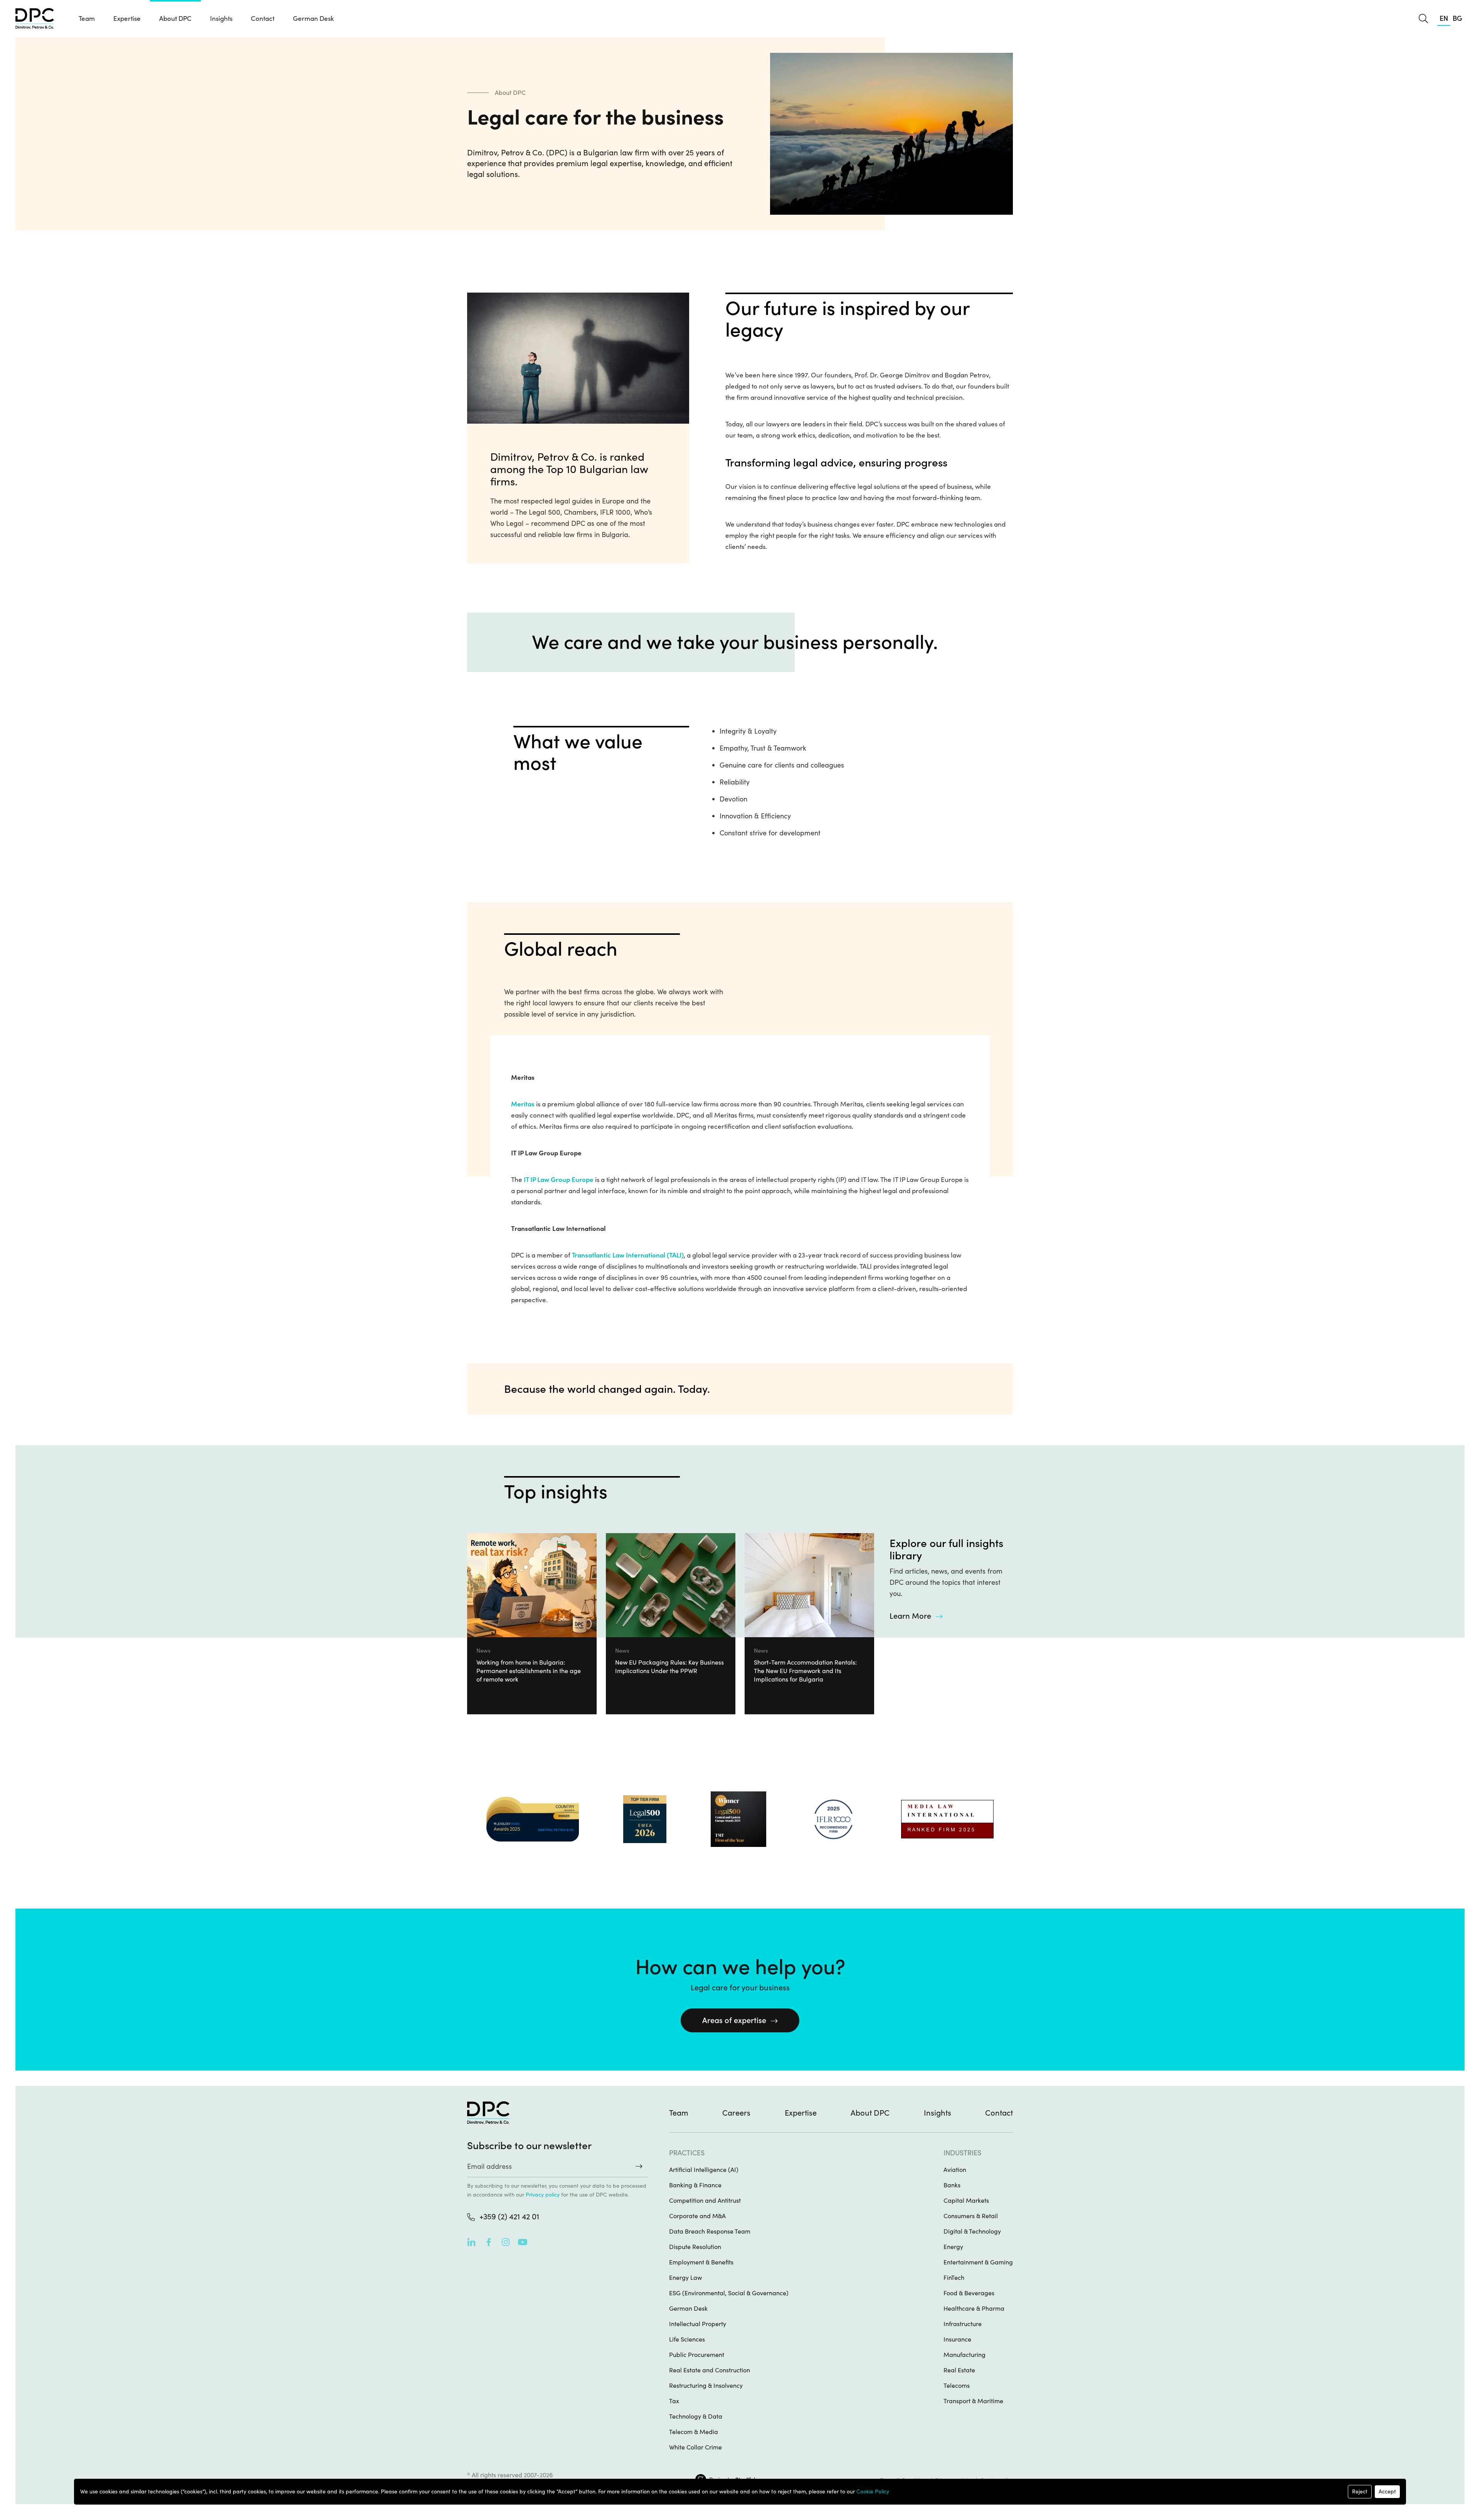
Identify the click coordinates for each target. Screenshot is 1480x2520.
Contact (263, 19)
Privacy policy (543, 2195)
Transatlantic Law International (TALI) (628, 1255)
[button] (127, 19)
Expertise (801, 2113)
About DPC (175, 19)
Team (87, 19)
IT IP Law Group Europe (559, 1180)
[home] (35, 19)
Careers (736, 2113)
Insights (938, 2113)
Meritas (523, 1104)
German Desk (313, 19)
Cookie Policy (873, 2491)
